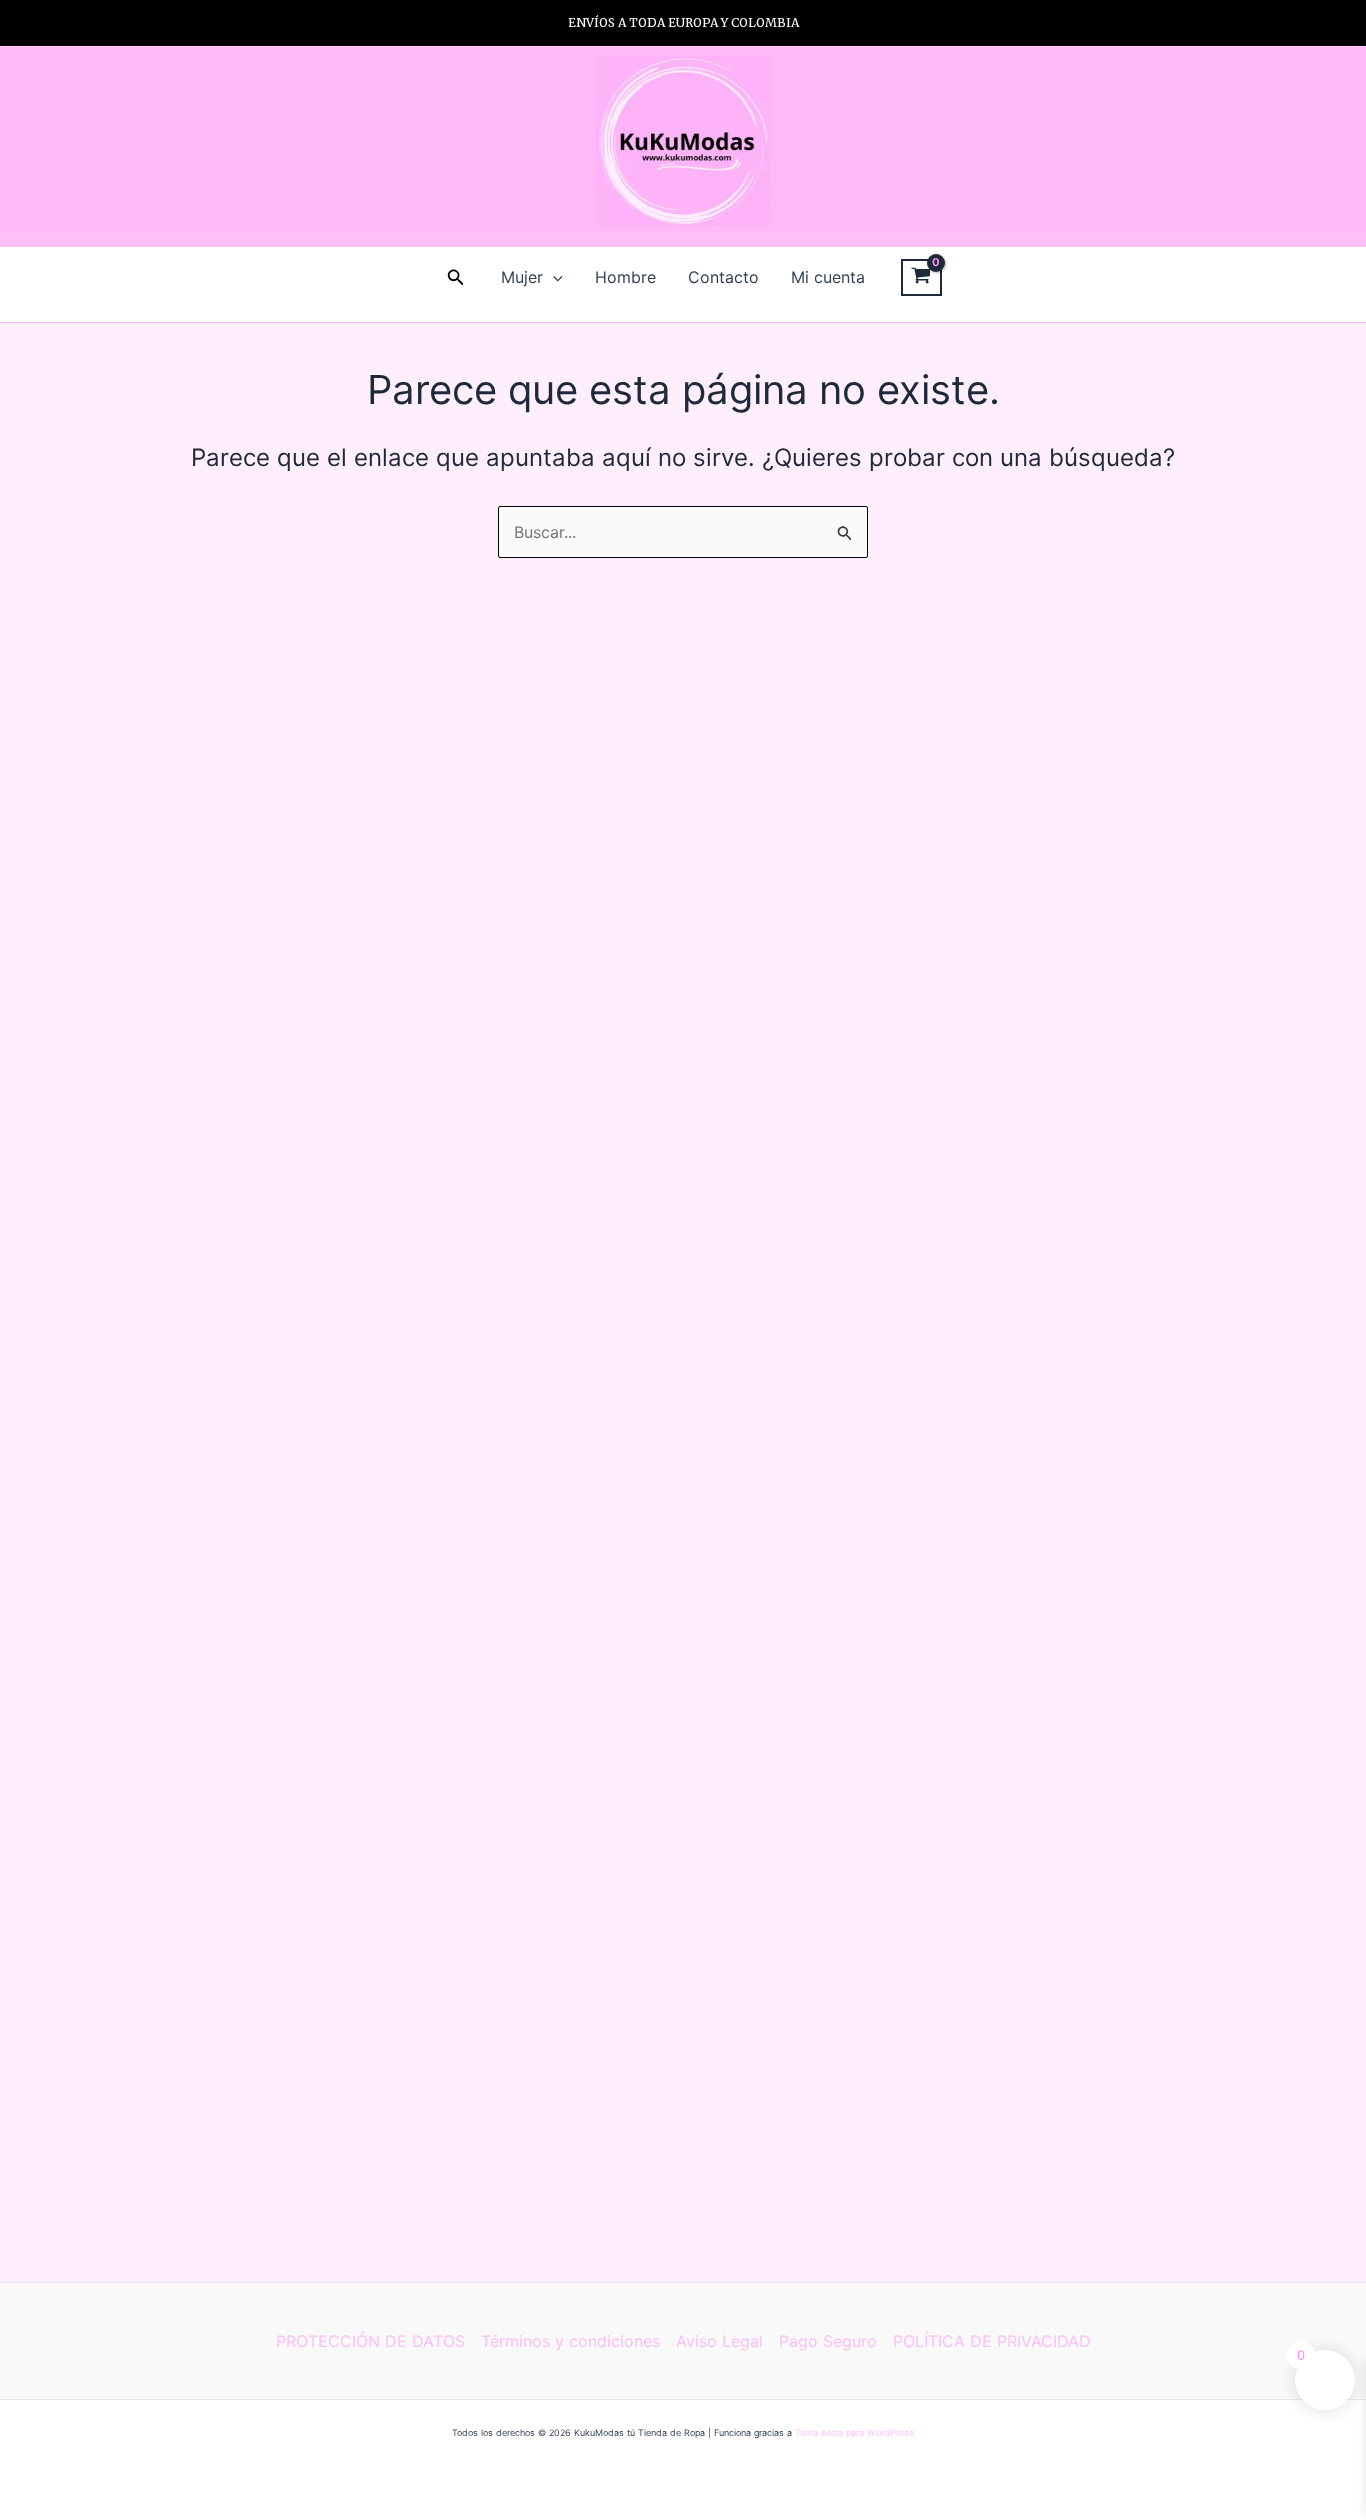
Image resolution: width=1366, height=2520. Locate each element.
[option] (683, 23)
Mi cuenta (828, 277)
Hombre (625, 277)
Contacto (723, 277)
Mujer (522, 277)
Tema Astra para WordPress (854, 2432)
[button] (456, 277)
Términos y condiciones (570, 2341)
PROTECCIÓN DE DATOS (370, 2341)
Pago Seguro (828, 2341)
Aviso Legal (719, 2341)
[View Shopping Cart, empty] (921, 278)
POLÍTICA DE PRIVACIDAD (992, 2341)
